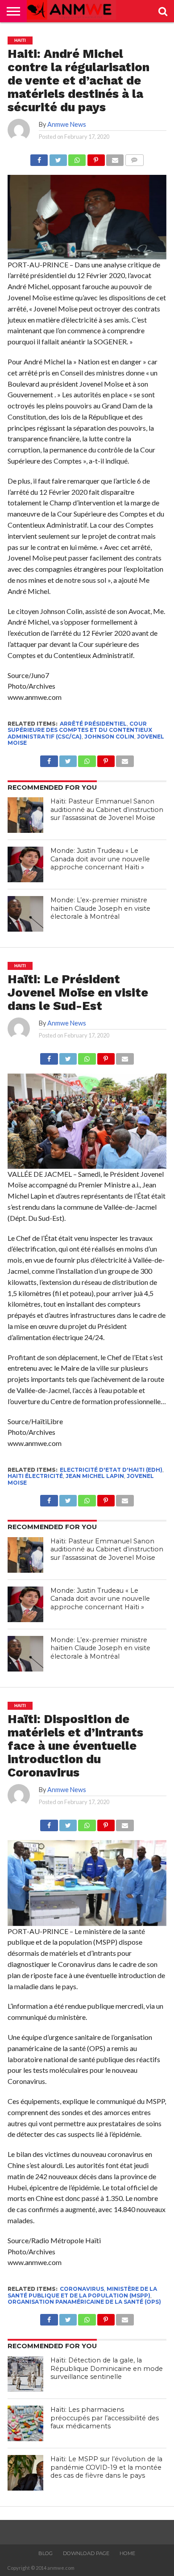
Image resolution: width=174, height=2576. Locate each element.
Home (127, 2553)
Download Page (86, 2553)
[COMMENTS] (134, 158)
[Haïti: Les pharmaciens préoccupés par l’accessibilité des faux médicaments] (25, 2423)
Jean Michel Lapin (95, 1476)
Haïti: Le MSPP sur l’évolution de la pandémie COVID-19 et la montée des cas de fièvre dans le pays (106, 2467)
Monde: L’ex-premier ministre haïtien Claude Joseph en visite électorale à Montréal (100, 908)
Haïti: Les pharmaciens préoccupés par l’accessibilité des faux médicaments (105, 2418)
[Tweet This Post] (58, 158)
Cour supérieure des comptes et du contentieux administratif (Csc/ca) (80, 730)
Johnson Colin (109, 737)
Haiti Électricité (35, 1476)
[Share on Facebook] (39, 158)
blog (46, 2553)
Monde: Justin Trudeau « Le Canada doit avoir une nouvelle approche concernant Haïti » (100, 859)
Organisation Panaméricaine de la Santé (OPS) (84, 2302)
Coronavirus (82, 2289)
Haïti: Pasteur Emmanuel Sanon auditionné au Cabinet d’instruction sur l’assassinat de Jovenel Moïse (107, 810)
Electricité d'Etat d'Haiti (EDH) (111, 1470)
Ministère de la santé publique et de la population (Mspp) (82, 2292)
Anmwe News (67, 124)
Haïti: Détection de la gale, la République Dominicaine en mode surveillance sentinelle (107, 2368)
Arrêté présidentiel (93, 724)
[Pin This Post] (96, 158)
